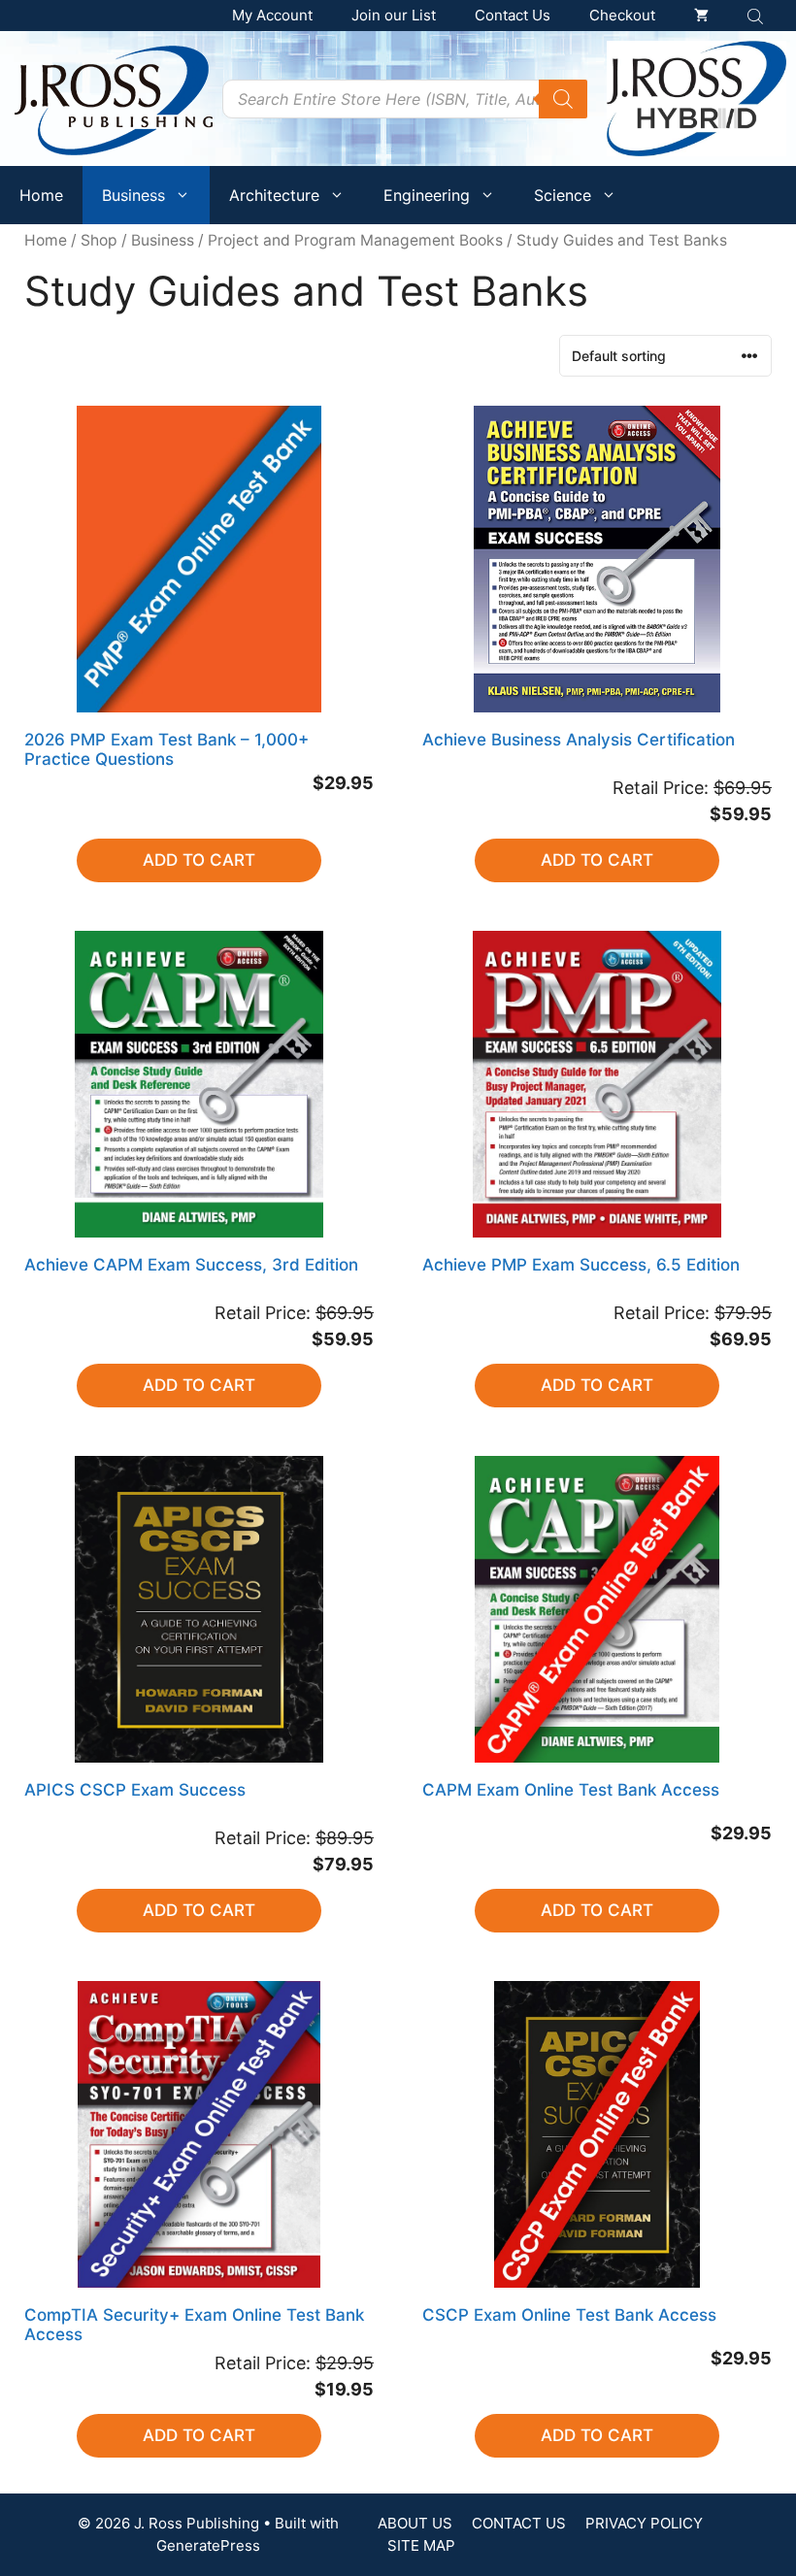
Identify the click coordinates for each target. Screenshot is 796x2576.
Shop (99, 240)
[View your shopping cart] (701, 16)
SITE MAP (421, 2545)
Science (563, 195)
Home (41, 195)
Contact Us (513, 15)
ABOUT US (415, 2523)
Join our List (394, 15)
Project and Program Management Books (355, 240)
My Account (272, 15)
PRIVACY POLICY (644, 2523)
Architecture (274, 195)
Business (133, 195)
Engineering (427, 195)
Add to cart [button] (199, 860)
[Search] (563, 99)
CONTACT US (519, 2523)
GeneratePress (208, 2545)
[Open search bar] (757, 16)
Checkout (622, 15)
